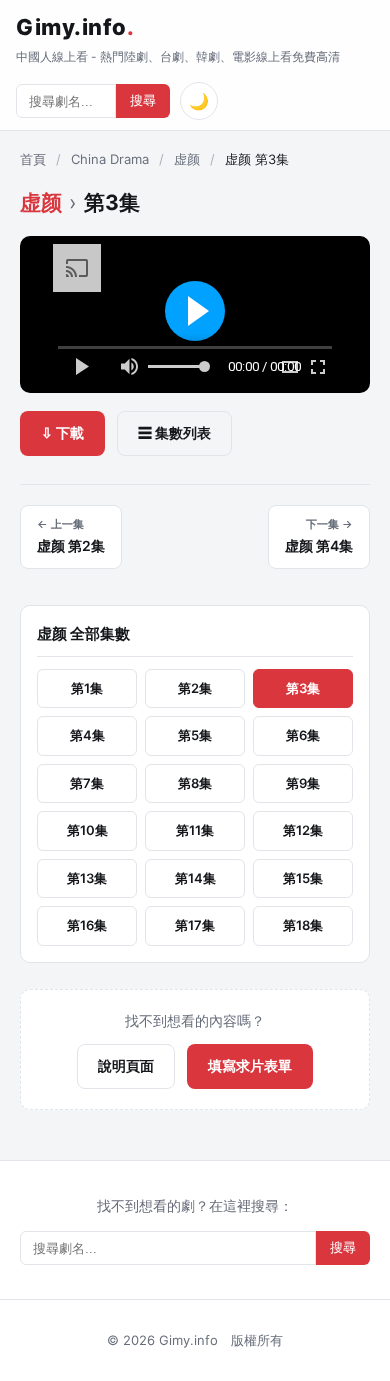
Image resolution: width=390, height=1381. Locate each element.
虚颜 (187, 159)
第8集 (195, 783)
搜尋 (143, 100)
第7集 (87, 783)
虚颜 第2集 (71, 536)
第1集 (87, 688)
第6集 (303, 735)
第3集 (303, 688)
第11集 (195, 830)
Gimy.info (75, 27)
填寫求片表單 (250, 1065)
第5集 (195, 735)
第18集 (303, 925)
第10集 (87, 830)
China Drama (110, 159)
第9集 (303, 783)
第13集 (87, 878)
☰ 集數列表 (174, 432)
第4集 (87, 735)
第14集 (195, 878)
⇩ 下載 (62, 432)
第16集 (87, 925)
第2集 (195, 688)
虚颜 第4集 (319, 536)
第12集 (303, 830)
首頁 (33, 159)
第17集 (195, 925)
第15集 (303, 878)
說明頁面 (126, 1065)
